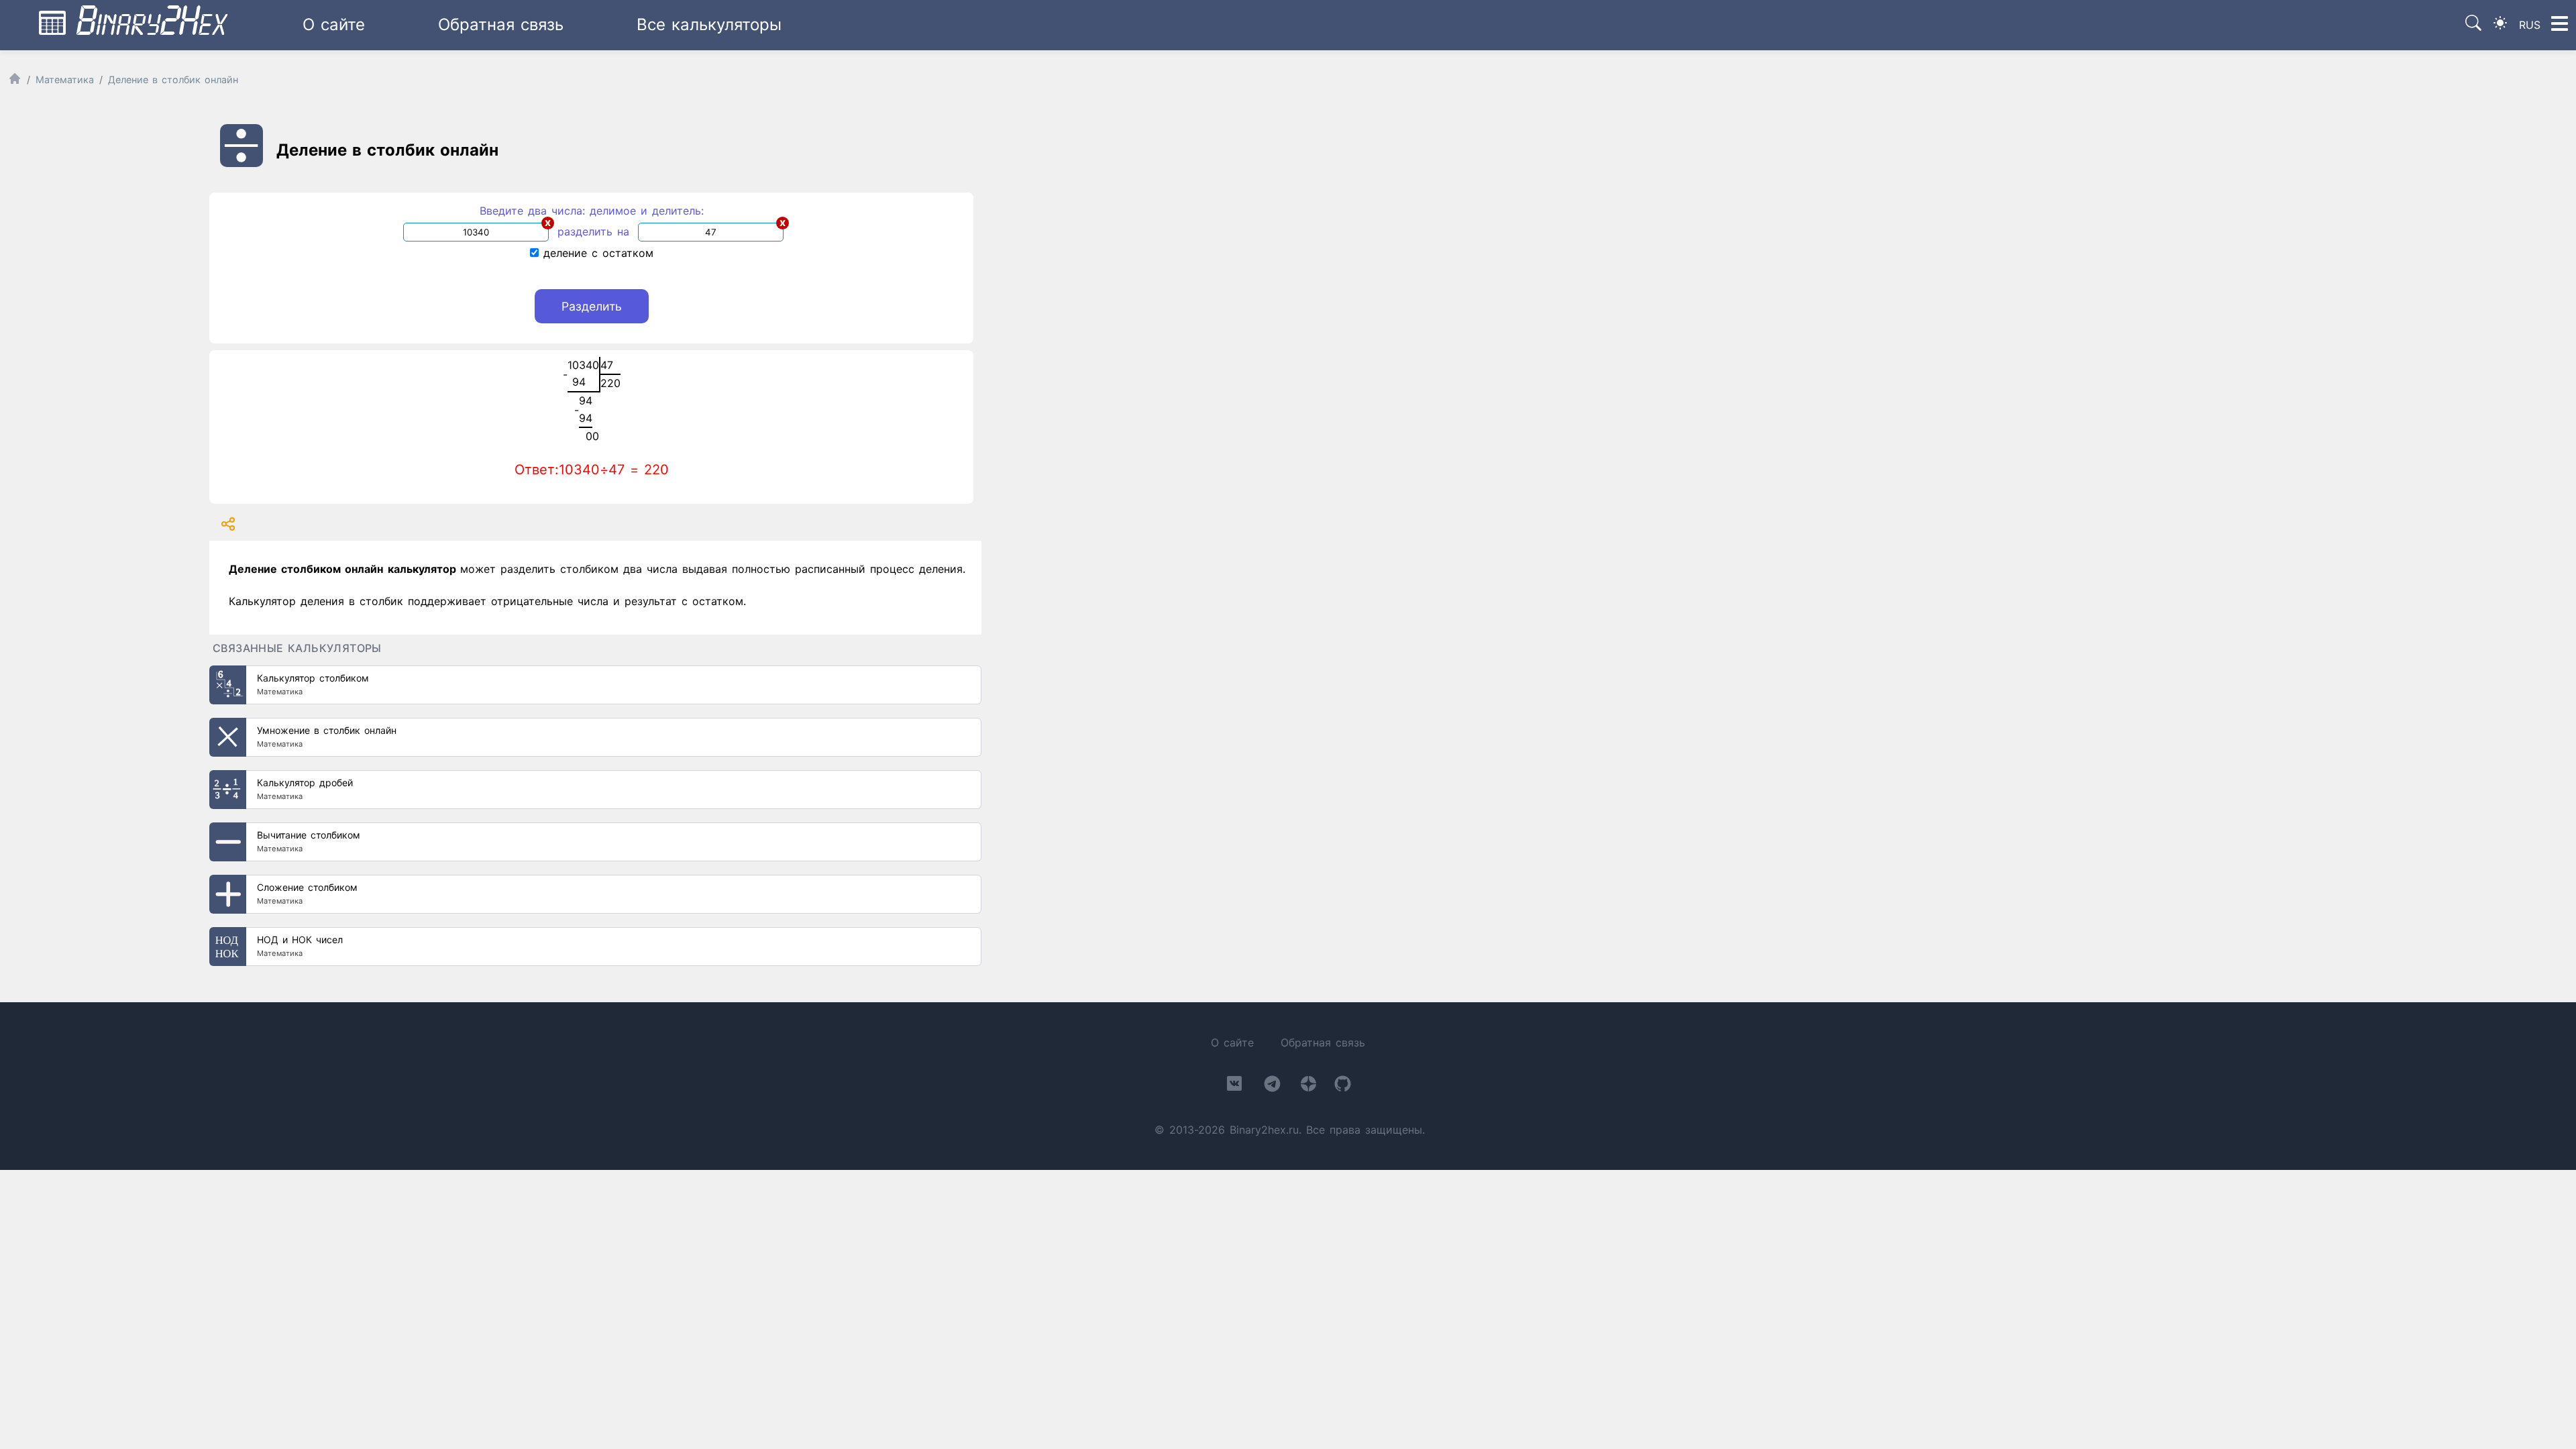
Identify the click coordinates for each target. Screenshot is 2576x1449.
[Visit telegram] (1272, 1086)
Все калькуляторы (709, 24)
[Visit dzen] (1308, 1086)
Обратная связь (501, 24)
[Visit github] (1343, 1086)
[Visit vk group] (1234, 1086)
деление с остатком (596, 253)
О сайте (334, 24)
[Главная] (15, 82)
